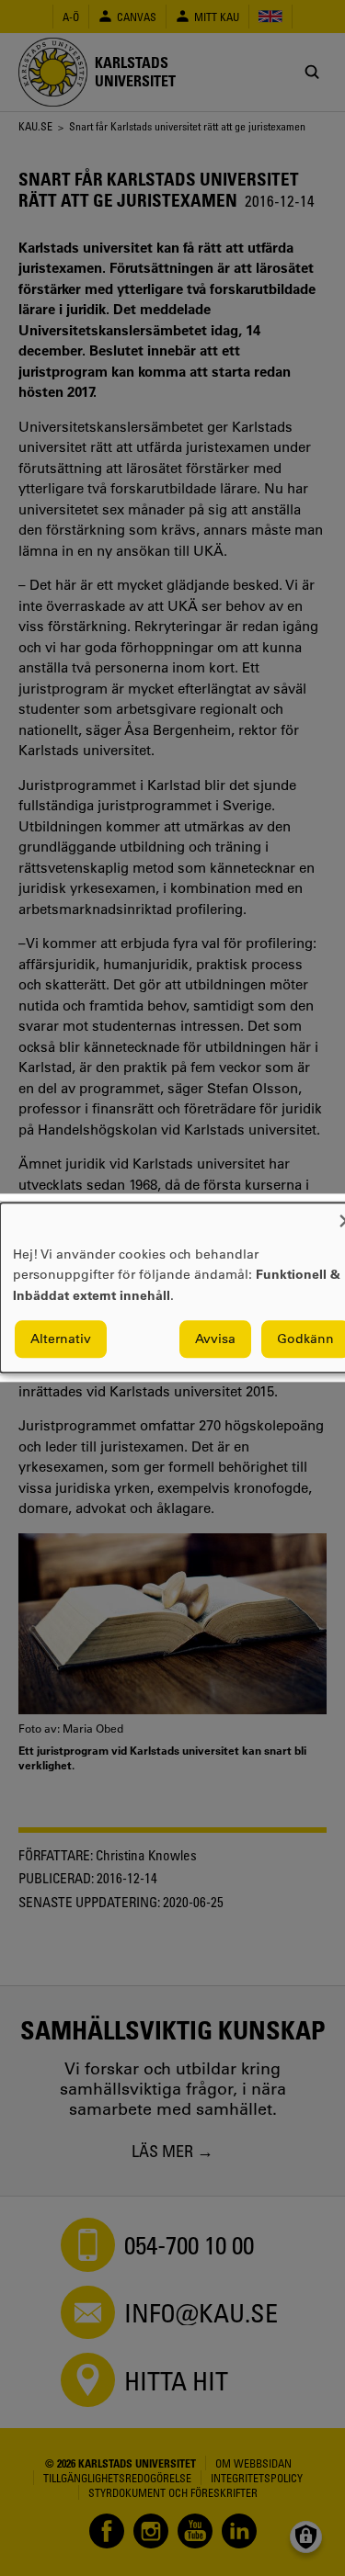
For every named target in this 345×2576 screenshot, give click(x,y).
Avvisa (215, 1339)
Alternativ (61, 1339)
